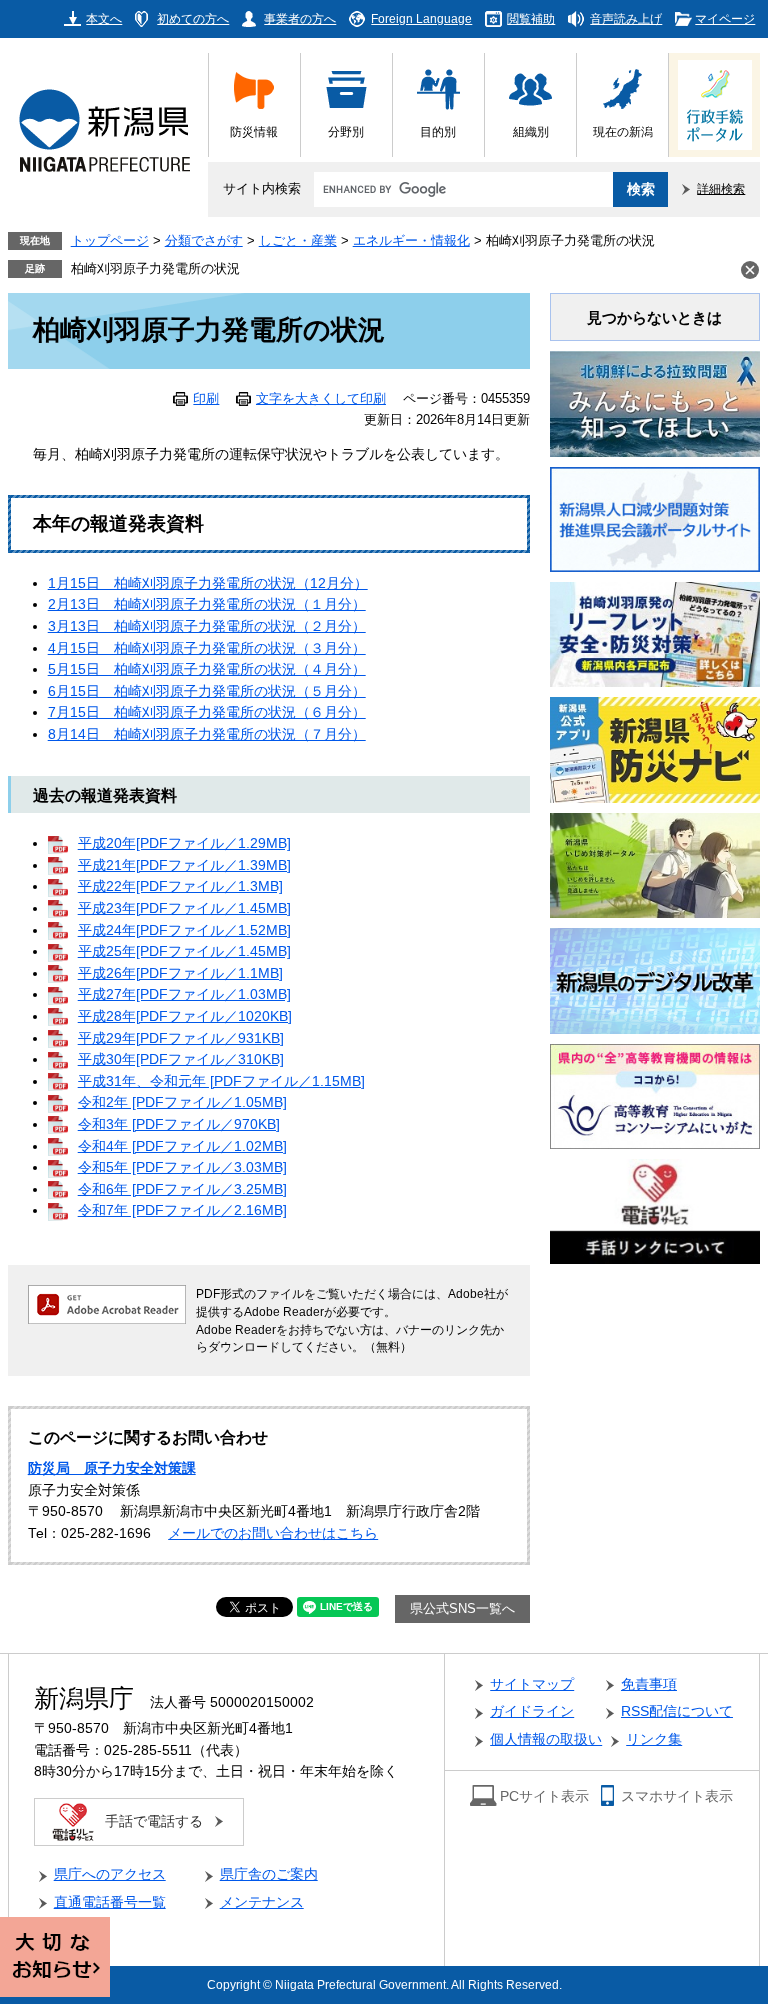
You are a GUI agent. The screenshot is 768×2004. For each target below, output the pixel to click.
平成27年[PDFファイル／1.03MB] (184, 994)
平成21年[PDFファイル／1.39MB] (184, 865)
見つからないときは (654, 317)
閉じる (750, 270)
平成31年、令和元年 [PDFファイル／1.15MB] (221, 1081)
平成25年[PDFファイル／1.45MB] (184, 951)
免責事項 (649, 1684)
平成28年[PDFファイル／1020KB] (185, 1016)
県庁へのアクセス (110, 1874)
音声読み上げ (626, 18)
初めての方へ (193, 18)
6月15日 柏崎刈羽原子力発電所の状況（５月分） (207, 691)
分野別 (346, 131)
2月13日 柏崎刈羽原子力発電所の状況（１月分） (207, 604)
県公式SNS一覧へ (462, 1609)
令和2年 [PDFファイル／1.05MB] (182, 1102)
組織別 (531, 131)
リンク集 (654, 1739)
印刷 (206, 399)
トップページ (110, 241)
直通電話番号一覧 (110, 1902)
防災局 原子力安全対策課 (112, 1468)
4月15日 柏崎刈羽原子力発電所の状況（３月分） (207, 648)
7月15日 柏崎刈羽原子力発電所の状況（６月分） (207, 712)
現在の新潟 (623, 131)
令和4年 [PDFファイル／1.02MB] (182, 1146)
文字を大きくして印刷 (321, 399)
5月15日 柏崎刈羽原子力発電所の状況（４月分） (207, 669)
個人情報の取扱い (546, 1739)
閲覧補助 (531, 18)
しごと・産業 (298, 241)
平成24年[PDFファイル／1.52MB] (184, 930)
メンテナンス (262, 1902)
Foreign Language (421, 18)
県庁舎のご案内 (269, 1874)
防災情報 (254, 131)
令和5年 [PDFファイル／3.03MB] (182, 1167)
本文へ (104, 18)
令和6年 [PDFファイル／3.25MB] (182, 1189)
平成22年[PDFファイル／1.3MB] (180, 886)
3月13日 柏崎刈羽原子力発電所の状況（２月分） (207, 626)
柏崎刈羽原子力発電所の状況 (155, 269)
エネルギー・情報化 (411, 241)
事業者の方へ (300, 18)
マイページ (725, 18)
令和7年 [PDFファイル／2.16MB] (182, 1210)
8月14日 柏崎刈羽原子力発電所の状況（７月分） (207, 734)
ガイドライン (532, 1711)
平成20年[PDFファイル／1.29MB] (184, 843)
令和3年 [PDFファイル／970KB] (179, 1124)
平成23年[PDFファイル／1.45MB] (184, 908)
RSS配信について (677, 1711)
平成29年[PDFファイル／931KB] (181, 1038)
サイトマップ (532, 1684)
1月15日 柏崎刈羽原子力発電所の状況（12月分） (208, 583)
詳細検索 (721, 188)
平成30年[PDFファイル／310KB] (181, 1059)
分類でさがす (204, 241)
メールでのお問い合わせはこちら (273, 1533)
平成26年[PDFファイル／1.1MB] (180, 973)
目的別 (438, 131)
